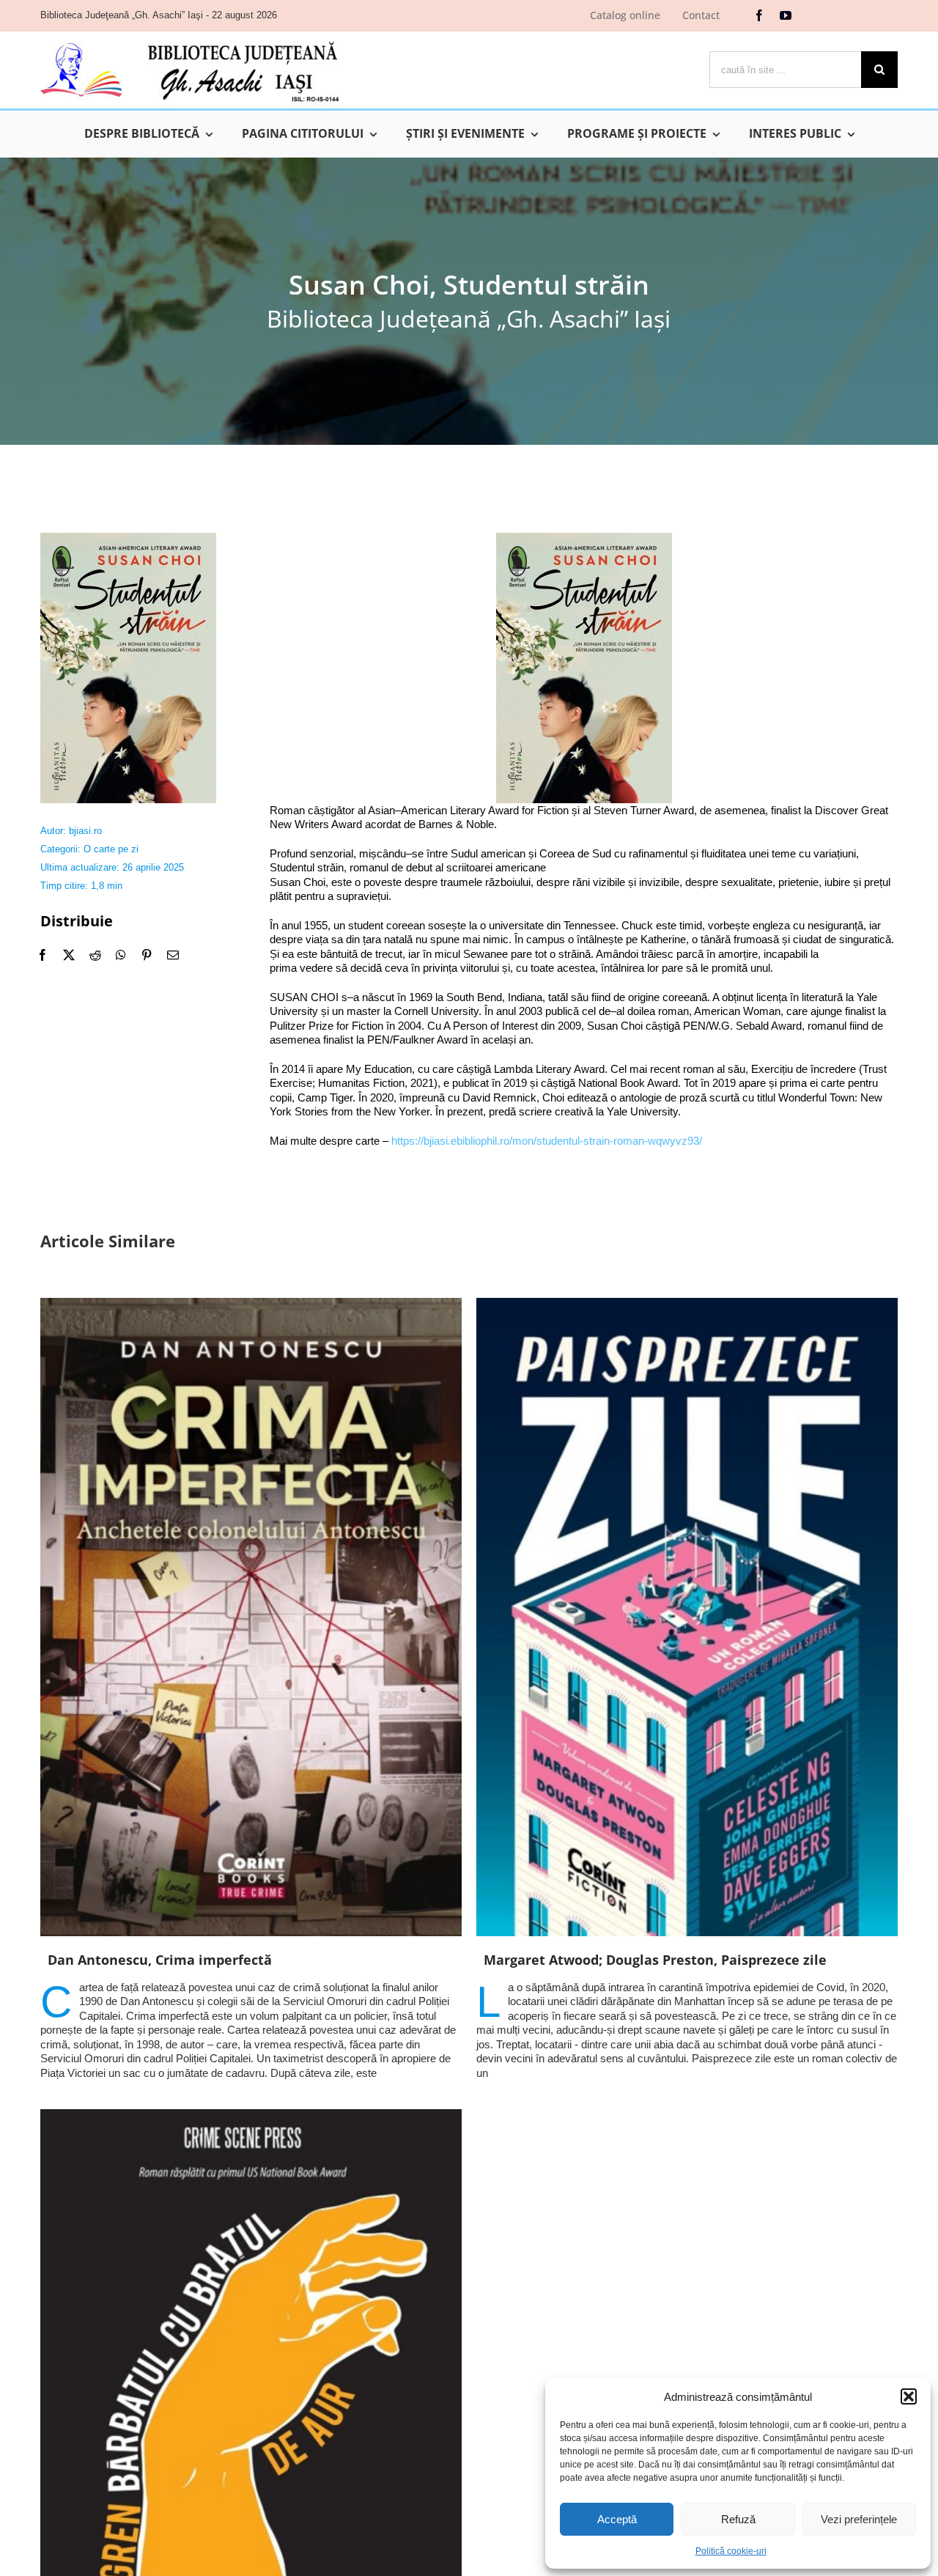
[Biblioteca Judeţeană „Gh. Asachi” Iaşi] (190, 41)
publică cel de (578, 1011)
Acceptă (617, 2519)
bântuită (340, 954)
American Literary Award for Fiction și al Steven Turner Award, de (558, 810)
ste (310, 954)
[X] (69, 955)
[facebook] (759, 15)
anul (291, 925)
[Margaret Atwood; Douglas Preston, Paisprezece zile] (687, 1617)
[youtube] (786, 15)
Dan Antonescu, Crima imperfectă (160, 1960)
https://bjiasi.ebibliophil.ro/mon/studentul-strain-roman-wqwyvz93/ (547, 1141)
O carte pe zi (111, 849)
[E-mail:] (173, 955)
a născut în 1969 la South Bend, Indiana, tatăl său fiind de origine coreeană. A (538, 997)
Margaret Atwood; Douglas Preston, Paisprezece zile (655, 1960)
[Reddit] (95, 955)
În (274, 925)
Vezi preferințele (859, 2519)
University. (656, 1111)
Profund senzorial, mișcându (338, 853)
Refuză (738, 2519)
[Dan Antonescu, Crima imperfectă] (251, 1617)
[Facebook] (43, 955)
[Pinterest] (147, 955)
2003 (532, 1011)
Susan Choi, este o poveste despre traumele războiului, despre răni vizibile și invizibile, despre (495, 882)
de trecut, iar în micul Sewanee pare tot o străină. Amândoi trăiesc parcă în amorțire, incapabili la (590, 954)
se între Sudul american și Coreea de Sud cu (519, 853)
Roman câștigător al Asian (332, 810)
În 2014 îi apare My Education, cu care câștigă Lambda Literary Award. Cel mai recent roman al (499, 1069)
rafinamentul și (665, 853)
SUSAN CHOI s (309, 997)
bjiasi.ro (85, 831)
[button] (909, 2396)
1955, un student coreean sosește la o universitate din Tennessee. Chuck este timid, (506, 925)
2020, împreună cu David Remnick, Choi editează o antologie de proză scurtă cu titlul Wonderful (600, 1097)
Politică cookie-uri (731, 2551)
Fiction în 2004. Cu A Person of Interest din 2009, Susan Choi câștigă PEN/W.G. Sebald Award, (580, 1026)
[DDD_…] (128, 538)
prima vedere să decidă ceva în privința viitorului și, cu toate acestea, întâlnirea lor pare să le (491, 968)
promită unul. (742, 968)
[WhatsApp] (121, 955)
